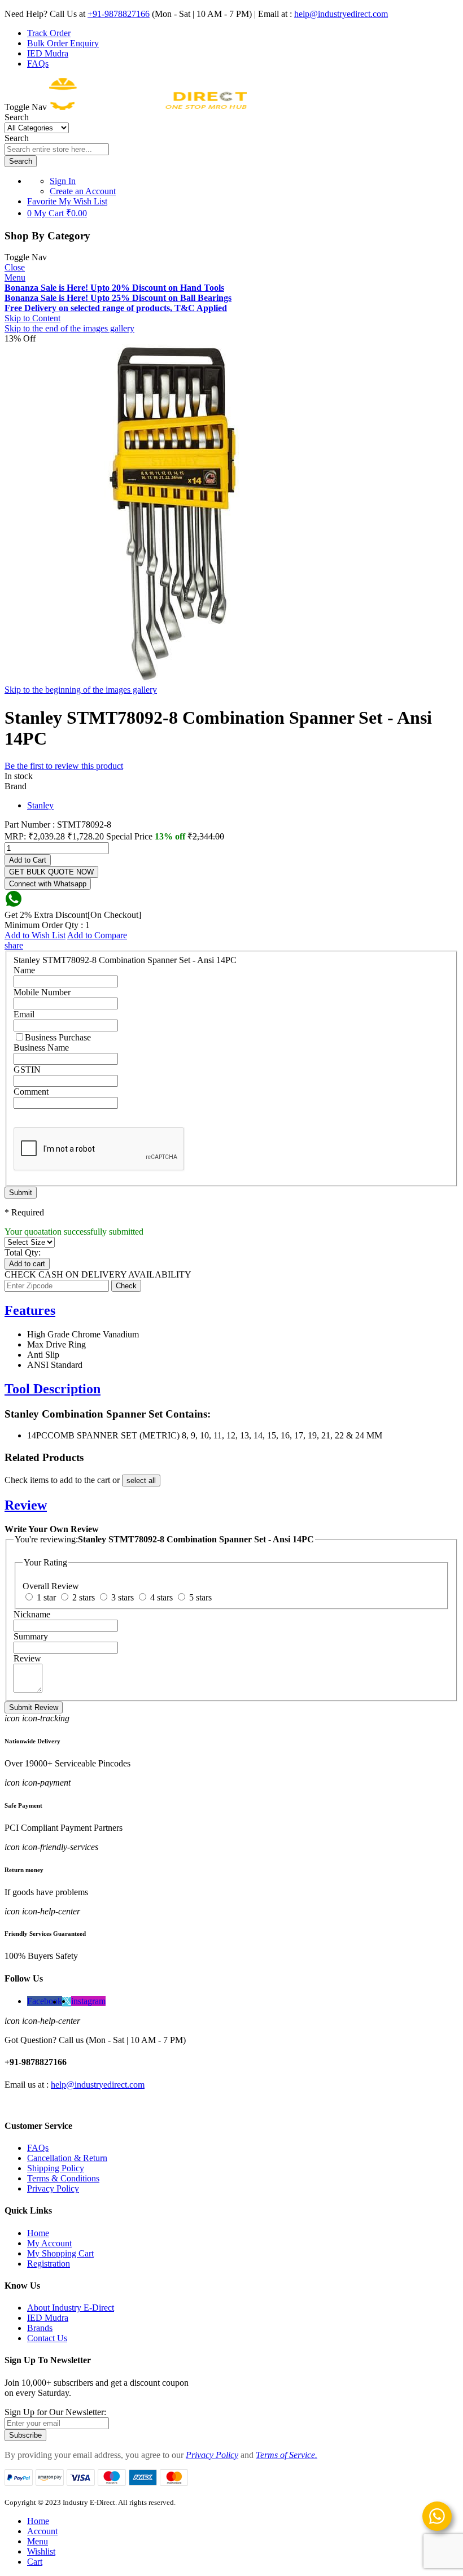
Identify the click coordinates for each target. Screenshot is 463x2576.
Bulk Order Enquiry (63, 43)
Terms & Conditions (63, 2178)
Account (42, 2531)
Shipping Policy (56, 2168)
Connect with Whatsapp (48, 884)
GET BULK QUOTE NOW (51, 872)
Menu (15, 277)
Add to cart (27, 1264)
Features (30, 1310)
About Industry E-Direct (71, 2308)
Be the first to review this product (64, 766)
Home (38, 2233)
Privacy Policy (53, 2188)
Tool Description (53, 1389)
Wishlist (41, 2551)
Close (15, 267)
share (14, 945)
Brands (40, 2328)
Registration (49, 2264)
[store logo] (148, 107)
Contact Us (47, 2338)
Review (26, 1505)
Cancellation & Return (67, 2158)
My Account (49, 2243)
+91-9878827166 (119, 14)
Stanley (40, 805)
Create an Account (83, 191)
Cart (35, 2562)
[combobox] (57, 149)
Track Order (49, 33)
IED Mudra (48, 53)
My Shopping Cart (60, 2253)
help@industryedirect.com (341, 14)
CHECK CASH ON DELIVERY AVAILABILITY (98, 1274)
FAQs (38, 64)
